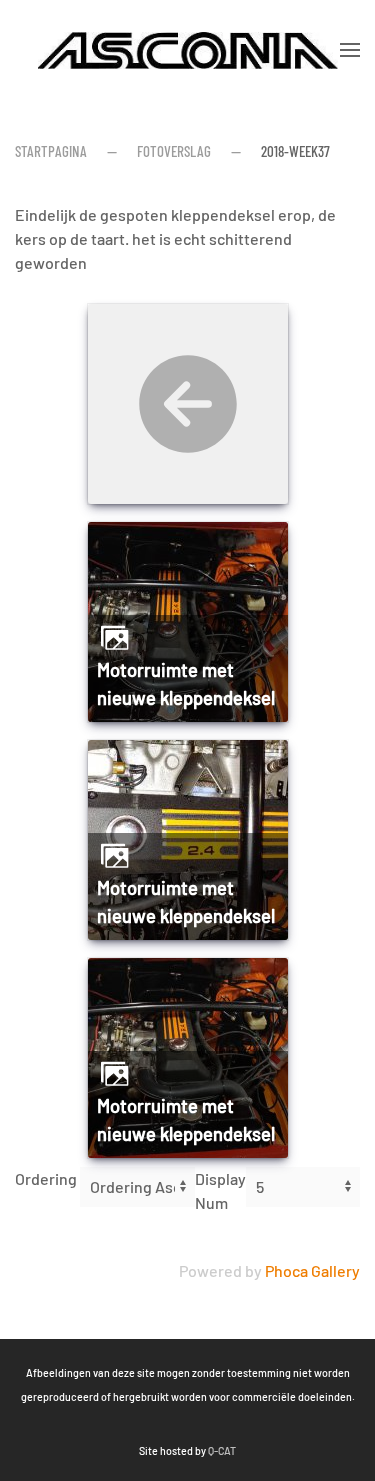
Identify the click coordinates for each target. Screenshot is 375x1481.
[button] (350, 50)
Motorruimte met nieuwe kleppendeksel (186, 684)
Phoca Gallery (312, 1270)
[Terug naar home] (188, 50)
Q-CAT (222, 1450)
